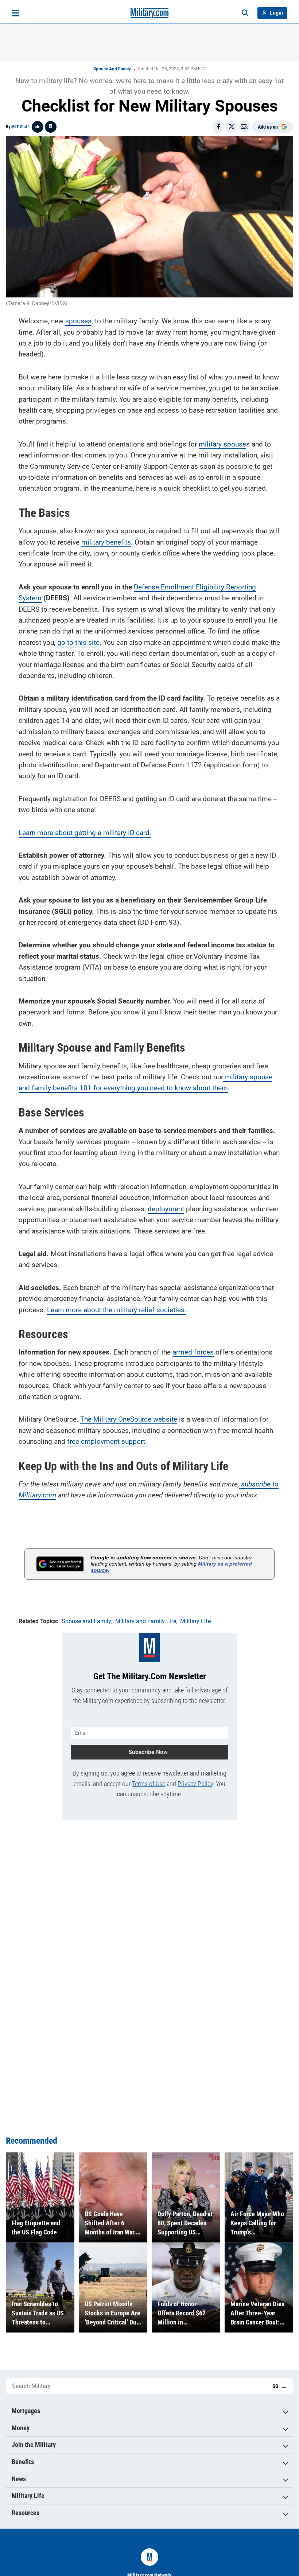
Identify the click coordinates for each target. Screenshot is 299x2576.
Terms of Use (149, 1784)
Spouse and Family (112, 69)
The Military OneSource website (129, 1419)
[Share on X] (232, 127)
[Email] (245, 127)
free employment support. (107, 1441)
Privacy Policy (195, 1784)
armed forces (193, 1352)
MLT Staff (20, 127)
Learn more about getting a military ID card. (85, 833)
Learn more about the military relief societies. (117, 1310)
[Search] (245, 13)
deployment (166, 1209)
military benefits (106, 542)
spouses (78, 321)
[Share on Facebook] (218, 127)
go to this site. (78, 642)
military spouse (222, 444)
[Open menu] (15, 13)
